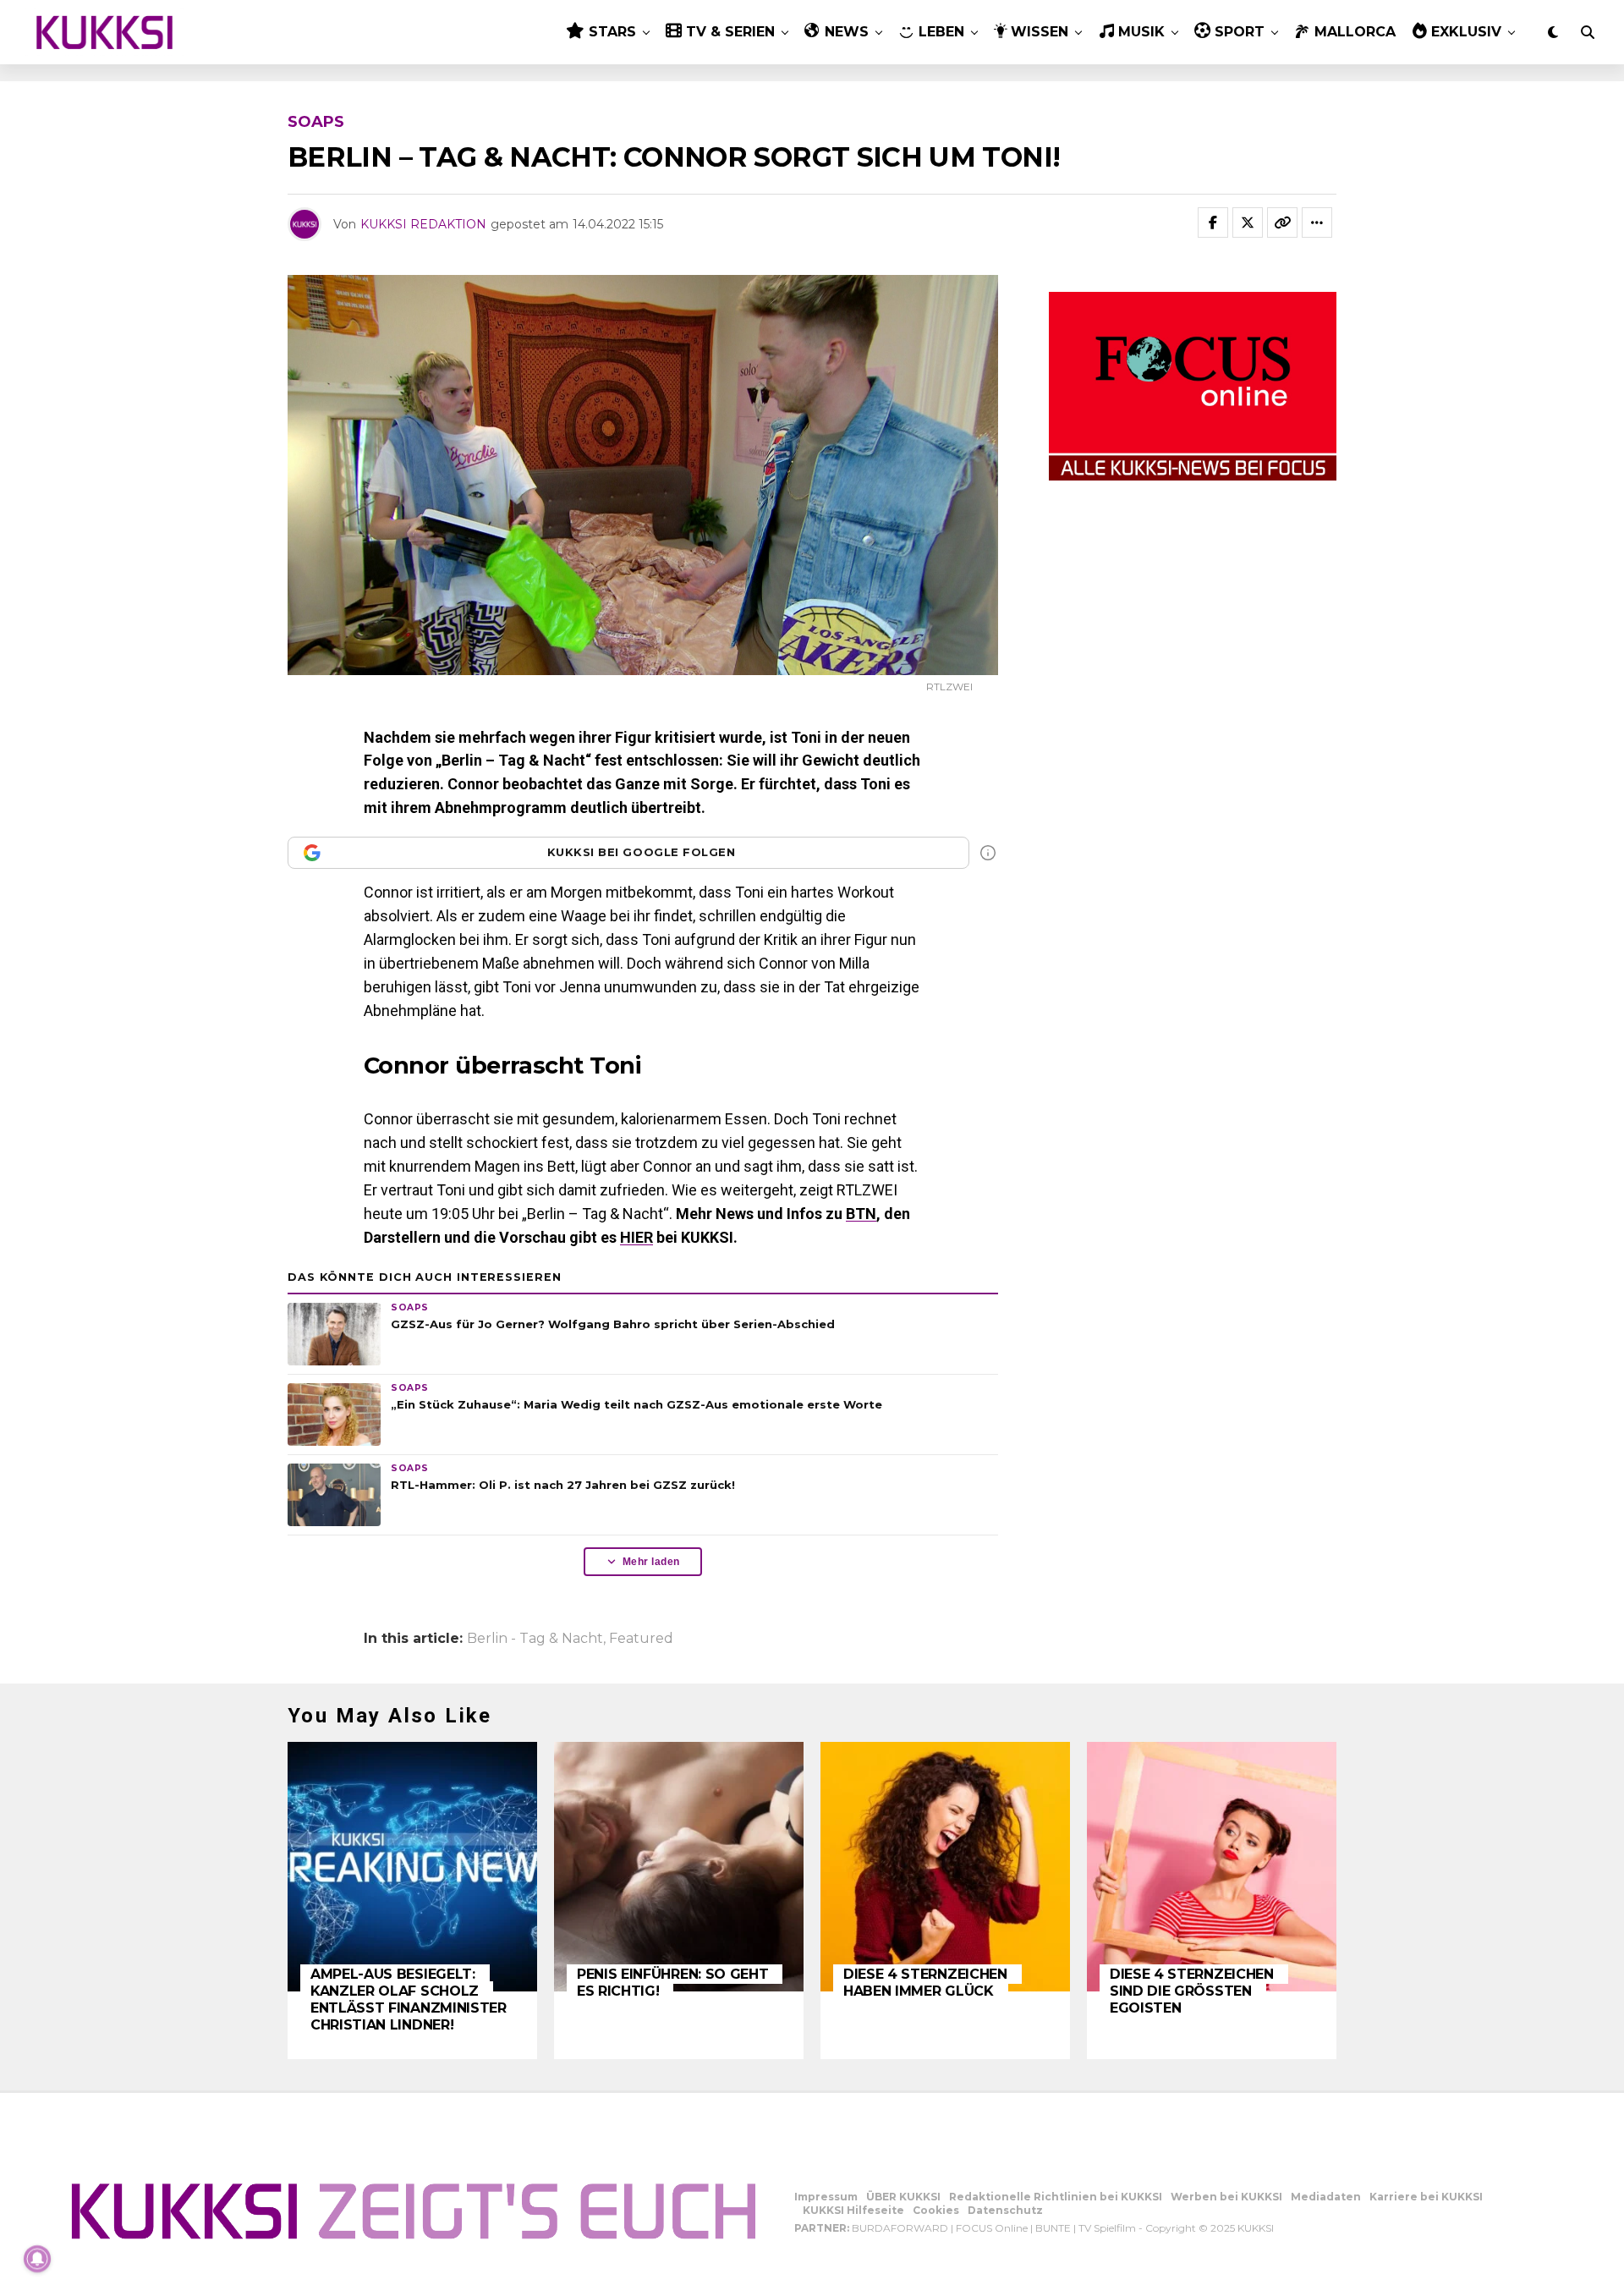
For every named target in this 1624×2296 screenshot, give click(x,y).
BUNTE (1053, 2228)
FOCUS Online (992, 2228)
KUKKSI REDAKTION (423, 224)
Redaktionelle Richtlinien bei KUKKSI (1056, 2197)
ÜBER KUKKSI (903, 2197)
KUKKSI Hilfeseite (853, 2210)
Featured (641, 1639)
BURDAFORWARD (900, 2228)
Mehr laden (651, 1562)
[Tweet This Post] (1248, 222)
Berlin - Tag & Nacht (535, 1639)
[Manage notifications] (37, 2259)
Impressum (826, 2197)
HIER (636, 1237)
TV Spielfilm (1107, 2228)
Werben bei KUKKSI (1226, 2197)
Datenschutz (1005, 2210)
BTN (861, 1214)
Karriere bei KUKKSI (1426, 2197)
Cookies (936, 2210)
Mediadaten (1326, 2197)
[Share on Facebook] (1213, 222)
